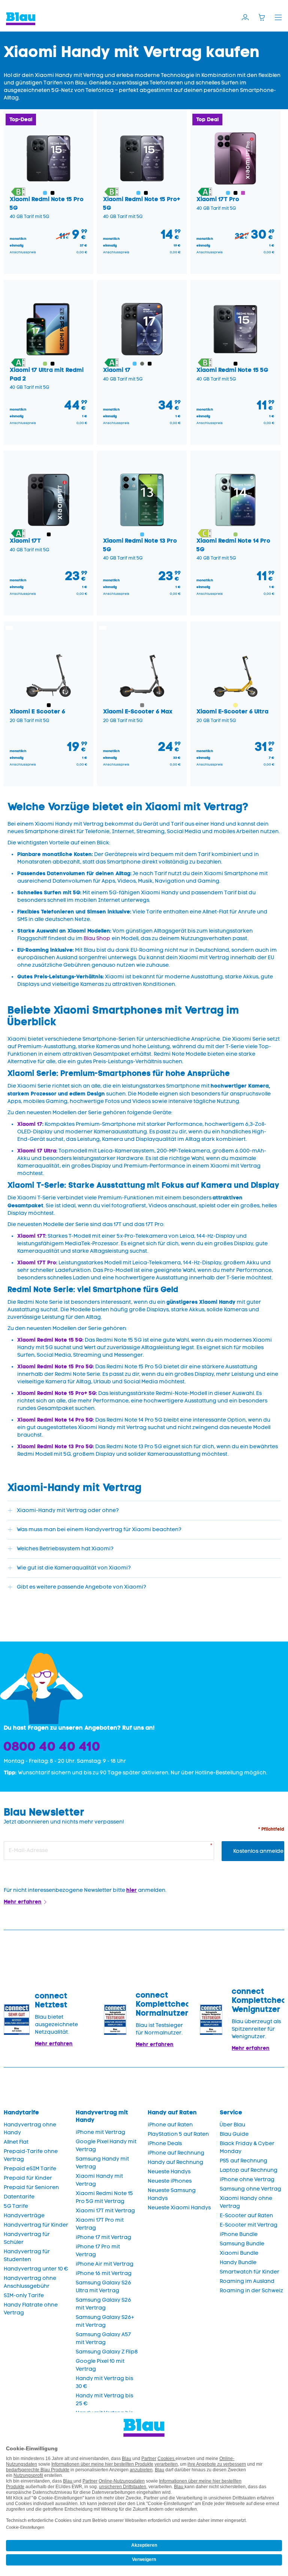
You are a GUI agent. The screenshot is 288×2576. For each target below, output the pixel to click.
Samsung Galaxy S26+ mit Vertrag (105, 2321)
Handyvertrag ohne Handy (30, 2129)
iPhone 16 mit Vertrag (104, 2273)
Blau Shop (97, 938)
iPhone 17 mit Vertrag (103, 2237)
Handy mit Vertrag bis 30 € (104, 2382)
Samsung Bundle (242, 2244)
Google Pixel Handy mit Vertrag (106, 2146)
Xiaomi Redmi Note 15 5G (50, 1340)
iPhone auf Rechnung (176, 2153)
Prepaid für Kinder (28, 2178)
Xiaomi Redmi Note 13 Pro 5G (55, 1446)
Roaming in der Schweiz (251, 2291)
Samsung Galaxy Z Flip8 (107, 2352)
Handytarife (21, 2112)
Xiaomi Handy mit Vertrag (99, 2180)
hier (132, 1890)
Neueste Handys (169, 2172)
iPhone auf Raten (170, 2125)
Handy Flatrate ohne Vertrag (31, 2309)
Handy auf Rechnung (175, 2162)
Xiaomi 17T (31, 1236)
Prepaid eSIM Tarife (30, 2169)
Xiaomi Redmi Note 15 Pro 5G (55, 1366)
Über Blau (232, 2125)
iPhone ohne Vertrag (247, 2180)
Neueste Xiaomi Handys (179, 2208)
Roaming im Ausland (247, 2281)
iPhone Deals (165, 2143)
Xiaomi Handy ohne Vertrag (246, 2202)
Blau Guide (234, 2134)
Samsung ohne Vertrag (250, 2189)
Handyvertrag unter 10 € (36, 2269)
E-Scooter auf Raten (246, 2216)
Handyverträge (24, 2216)
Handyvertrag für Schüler (27, 2238)
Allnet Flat (16, 2142)
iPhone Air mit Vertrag (105, 2264)
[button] (18, 193)
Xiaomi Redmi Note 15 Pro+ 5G (57, 1393)
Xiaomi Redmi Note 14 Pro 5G (55, 1420)
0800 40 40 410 (52, 1746)
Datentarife (19, 2197)
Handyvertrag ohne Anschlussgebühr (30, 2282)
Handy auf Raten (172, 2112)
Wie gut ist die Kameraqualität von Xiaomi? (74, 1568)
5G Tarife (16, 2206)
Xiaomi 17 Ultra (37, 1151)
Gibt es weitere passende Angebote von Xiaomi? (82, 1587)
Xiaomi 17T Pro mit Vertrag (100, 2224)
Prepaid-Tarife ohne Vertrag (31, 2155)
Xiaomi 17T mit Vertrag (105, 2211)
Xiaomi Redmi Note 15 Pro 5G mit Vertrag (104, 2197)
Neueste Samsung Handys (172, 2194)
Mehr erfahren (23, 1902)
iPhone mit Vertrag (100, 2132)
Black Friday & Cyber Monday (247, 2147)
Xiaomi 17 (30, 1124)
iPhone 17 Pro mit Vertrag (98, 2251)
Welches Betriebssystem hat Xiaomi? (65, 1549)
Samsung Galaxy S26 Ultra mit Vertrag (103, 2287)
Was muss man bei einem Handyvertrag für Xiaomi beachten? (99, 1529)
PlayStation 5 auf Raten (178, 2134)
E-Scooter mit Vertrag (249, 2225)
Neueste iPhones (170, 2181)
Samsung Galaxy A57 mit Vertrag (103, 2338)
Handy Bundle (238, 2262)
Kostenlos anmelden (259, 1851)
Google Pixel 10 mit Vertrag (100, 2365)
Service (231, 2112)
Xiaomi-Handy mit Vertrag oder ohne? (68, 1510)
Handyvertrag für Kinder (36, 2225)
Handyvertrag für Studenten (27, 2256)
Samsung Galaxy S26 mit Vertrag (103, 2304)
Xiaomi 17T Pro (37, 1262)
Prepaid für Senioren (31, 2187)
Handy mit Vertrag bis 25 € (104, 2400)
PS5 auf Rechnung (244, 2161)
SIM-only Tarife (24, 2295)
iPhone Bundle (239, 2234)
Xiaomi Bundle (239, 2253)
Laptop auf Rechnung (249, 2170)
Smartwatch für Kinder (250, 2272)
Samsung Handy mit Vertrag (102, 2163)
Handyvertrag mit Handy (102, 2116)
